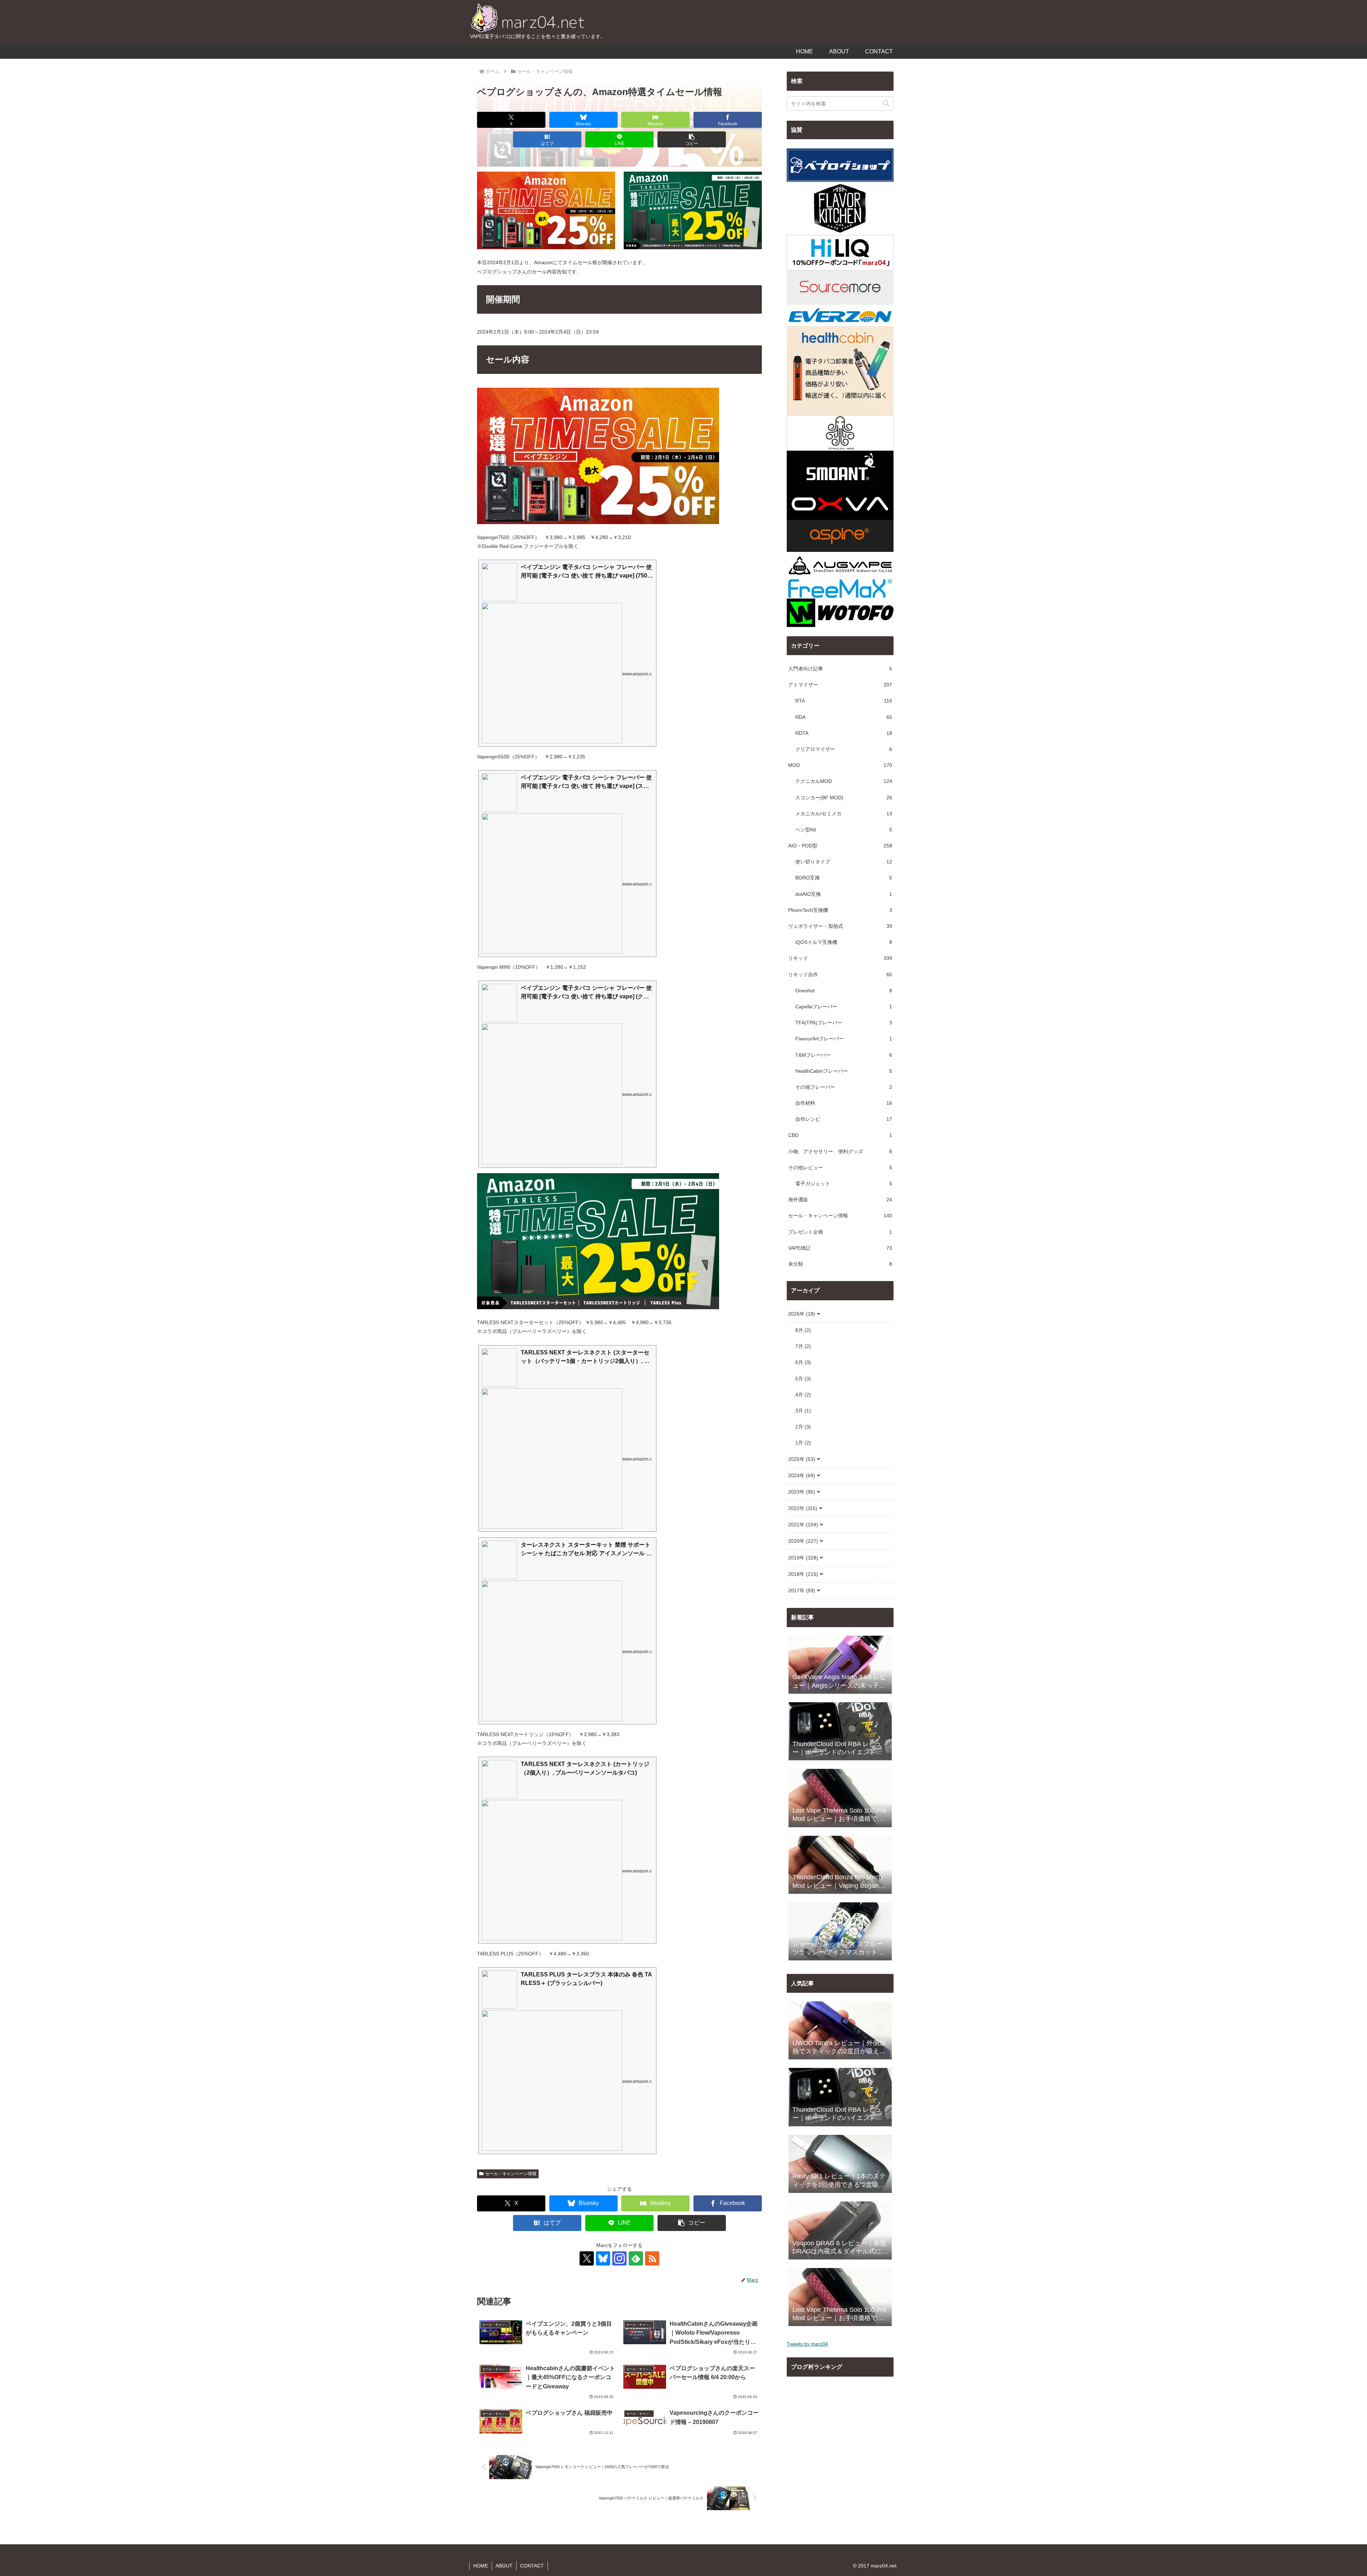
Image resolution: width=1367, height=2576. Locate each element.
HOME (481, 2566)
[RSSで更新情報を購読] (652, 2258)
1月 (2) (803, 1443)
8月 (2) (803, 1330)
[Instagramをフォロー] (619, 2258)
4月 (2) (803, 1395)
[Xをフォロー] (587, 2258)
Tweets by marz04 (807, 2344)
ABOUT (504, 2566)
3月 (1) (803, 1411)
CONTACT (532, 2566)
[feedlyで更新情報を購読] (636, 2258)
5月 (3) (803, 1379)
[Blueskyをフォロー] (603, 2258)
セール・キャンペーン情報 (511, 2174)
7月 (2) (803, 1346)
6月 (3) (803, 1362)
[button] (692, 139)
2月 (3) (803, 1427)
